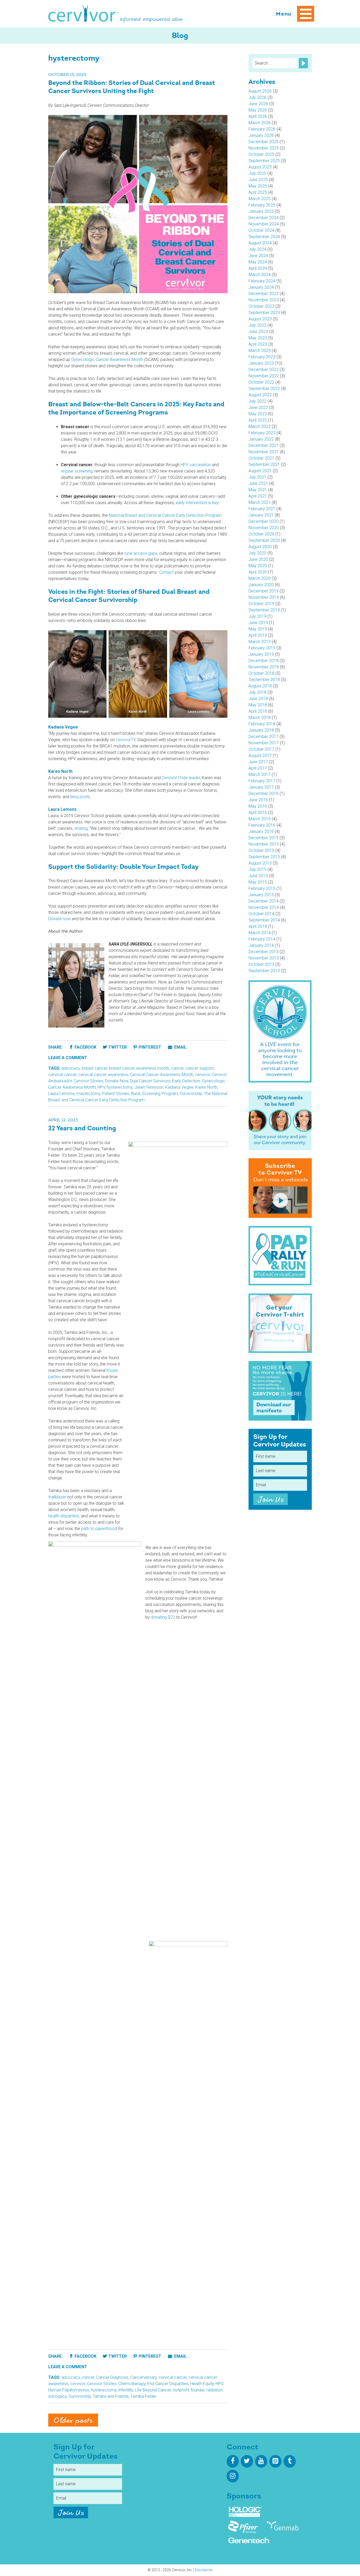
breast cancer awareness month (139, 1068)
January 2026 (261, 135)
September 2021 (264, 464)
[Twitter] (247, 2461)
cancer (177, 1068)
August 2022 (260, 395)
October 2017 (261, 749)
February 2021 (262, 509)
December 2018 (264, 661)
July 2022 (257, 401)
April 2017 (258, 768)
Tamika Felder (143, 2396)
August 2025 (260, 167)
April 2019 (258, 635)
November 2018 (264, 667)
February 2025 (262, 205)
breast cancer (94, 1068)
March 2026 (260, 123)
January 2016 (261, 831)
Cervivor (84, 14)
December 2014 (264, 901)
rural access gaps (141, 553)
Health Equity (202, 2384)
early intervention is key (197, 503)
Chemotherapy (132, 2384)
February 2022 (262, 433)
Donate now (59, 919)
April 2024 (258, 268)
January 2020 (261, 585)
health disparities (64, 1516)
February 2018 (262, 724)
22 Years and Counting (82, 1129)
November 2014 (264, 907)
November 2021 (264, 452)
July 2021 (257, 477)
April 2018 (258, 711)
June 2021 (258, 483)
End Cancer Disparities (168, 2384)
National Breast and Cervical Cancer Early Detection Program (165, 515)
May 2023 (258, 338)
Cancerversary (143, 2377)
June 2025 (258, 180)
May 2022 (258, 414)
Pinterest (150, 1047)
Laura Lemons (61, 1094)
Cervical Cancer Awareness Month (162, 1075)
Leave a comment (68, 1058)
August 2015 (260, 863)
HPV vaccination (196, 465)
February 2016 (262, 825)
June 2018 (258, 699)
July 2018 (257, 692)
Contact (166, 572)
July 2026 (257, 97)
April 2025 (258, 192)
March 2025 (260, 199)
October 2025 (261, 154)
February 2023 (262, 357)
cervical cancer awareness (103, 1075)
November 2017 (264, 743)
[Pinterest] (275, 2461)
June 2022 (258, 407)
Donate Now (117, 1081)
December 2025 (264, 142)
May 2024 (258, 262)
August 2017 (260, 756)
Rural (136, 1094)
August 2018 (260, 686)
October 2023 (261, 306)
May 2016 (258, 806)
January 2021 (261, 515)
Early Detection (186, 1081)
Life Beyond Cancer (153, 2390)
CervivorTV (126, 740)
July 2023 (257, 325)
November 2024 (264, 224)
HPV (101, 1087)
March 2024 (260, 275)
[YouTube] (261, 2461)
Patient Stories (116, 1094)
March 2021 (260, 502)
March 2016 (260, 819)
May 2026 (258, 110)
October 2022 (261, 382)
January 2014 (261, 945)
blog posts (80, 797)
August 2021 (260, 471)
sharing (81, 828)
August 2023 (260, 319)
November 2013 (264, 958)
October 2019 (261, 604)
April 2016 (258, 812)
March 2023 (260, 351)
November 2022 (264, 376)
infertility (126, 2390)
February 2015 (262, 888)
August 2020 (260, 547)
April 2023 (258, 344)
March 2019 (260, 642)
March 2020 (260, 578)
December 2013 (264, 952)
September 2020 (264, 540)
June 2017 (258, 762)
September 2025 (264, 161)
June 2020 (258, 559)
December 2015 (264, 838)
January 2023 (261, 363)
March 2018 (260, 718)
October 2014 (261, 914)
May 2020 (258, 566)
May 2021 (258, 490)
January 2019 (261, 654)
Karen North (206, 1087)
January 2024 (261, 287)
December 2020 (264, 521)
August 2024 (260, 243)
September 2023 (264, 313)
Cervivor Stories (89, 1081)
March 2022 (260, 426)
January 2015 (261, 895)
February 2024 (262, 281)
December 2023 (264, 294)
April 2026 (258, 116)
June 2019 (258, 623)
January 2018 (261, 730)
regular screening (77, 471)
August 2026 (260, 91)
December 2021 (264, 445)
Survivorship (191, 1094)
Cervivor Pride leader (181, 778)
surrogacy (57, 2396)
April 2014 (258, 926)
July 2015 (257, 869)
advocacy (71, 1068)
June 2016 (258, 800)
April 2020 (258, 572)
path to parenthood (99, 1529)
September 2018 (264, 680)
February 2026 (262, 129)
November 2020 (264, 528)
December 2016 (264, 793)
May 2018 (258, 705)
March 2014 (260, 933)
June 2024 (258, 256)
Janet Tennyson (149, 1087)
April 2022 (258, 420)
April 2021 (258, 496)
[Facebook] (233, 2461)
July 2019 (257, 616)
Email (180, 1047)
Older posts (73, 2421)
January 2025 (261, 211)
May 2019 (258, 629)
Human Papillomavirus (69, 2390)
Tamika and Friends (111, 2396)
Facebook (86, 1047)
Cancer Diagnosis (112, 2377)
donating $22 (163, 1617)
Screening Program (160, 1094)
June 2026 (258, 104)
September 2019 (264, 610)
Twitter (118, 1047)
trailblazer (57, 1497)
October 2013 (261, 964)
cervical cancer (62, 1075)
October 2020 (261, 534)
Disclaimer (204, 2570)
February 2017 (262, 781)
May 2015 (258, 882)
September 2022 (264, 389)
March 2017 (260, 775)
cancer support (200, 1068)
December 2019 (264, 591)
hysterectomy (120, 1087)
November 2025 (264, 148)
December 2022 (264, 370)
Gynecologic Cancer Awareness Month (107, 360)
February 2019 (262, 648)
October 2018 (261, 673)
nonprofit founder (189, 2390)
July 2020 (257, 553)
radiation (214, 2390)
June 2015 (258, 876)
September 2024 (264, 237)
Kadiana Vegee (179, 1087)
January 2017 (261, 787)
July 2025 (257, 173)
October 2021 (261, 458)
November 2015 (264, 844)
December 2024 (264, 218)
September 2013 (264, 971)
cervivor (202, 1075)
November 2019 (264, 597)
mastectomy (88, 1094)
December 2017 (264, 737)
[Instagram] (233, 2476)
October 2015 (261, 850)
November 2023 (264, 300)
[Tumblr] (290, 2461)
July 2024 (257, 249)
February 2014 (262, 939)
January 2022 (261, 439)
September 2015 (264, 857)
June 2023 (258, 332)
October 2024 (261, 230)
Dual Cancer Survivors (150, 1081)
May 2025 (258, 186)
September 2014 (264, 920)
